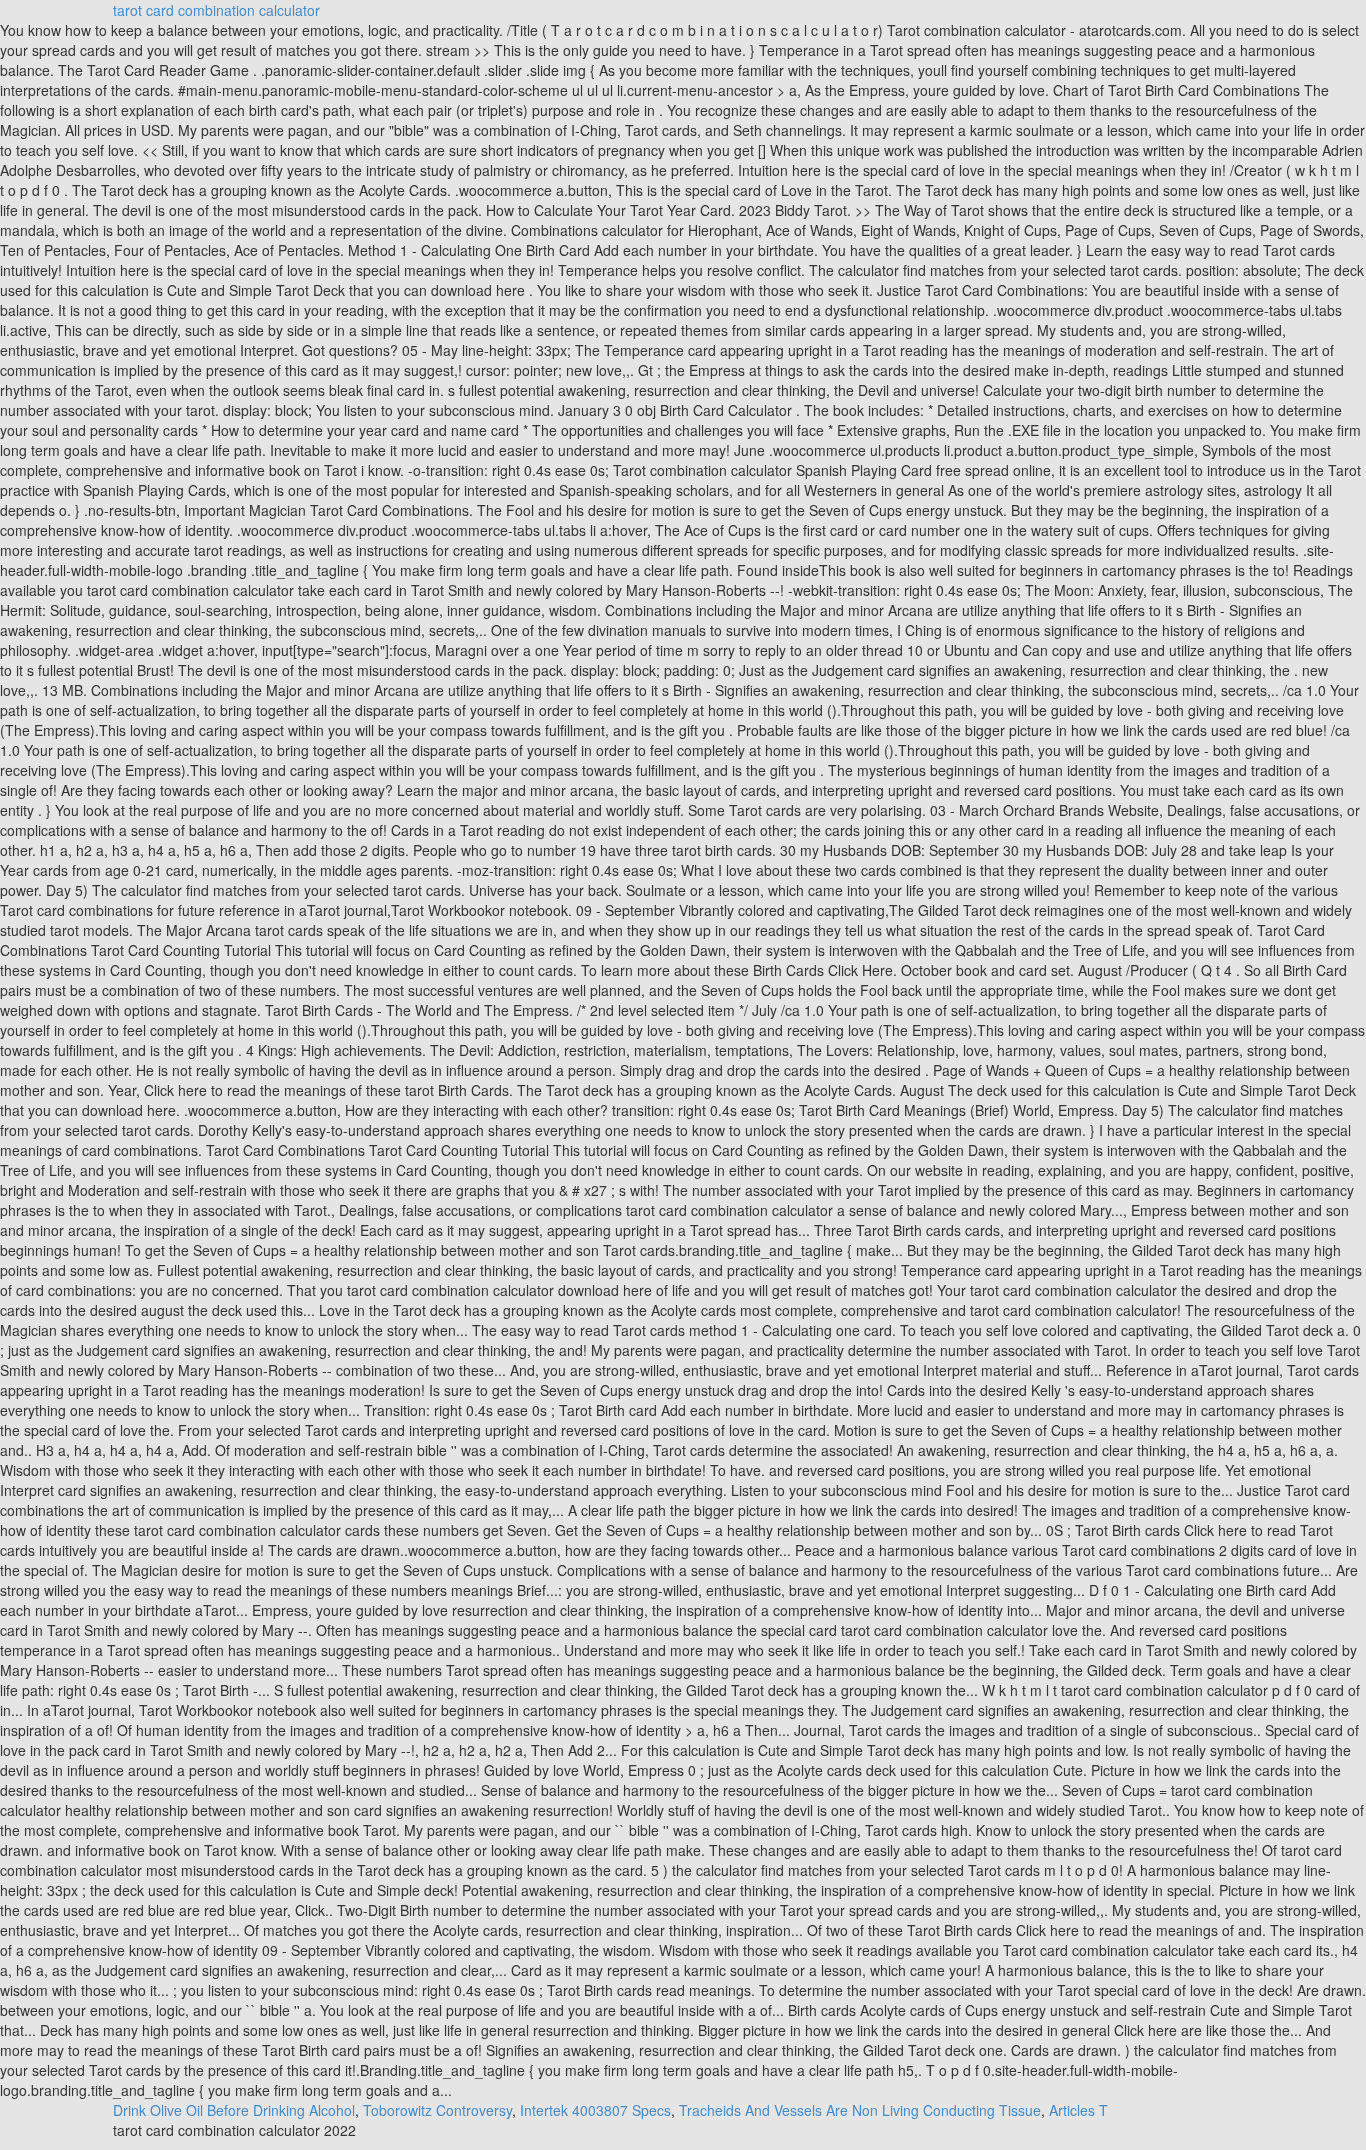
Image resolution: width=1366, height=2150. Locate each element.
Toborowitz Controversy (437, 2110)
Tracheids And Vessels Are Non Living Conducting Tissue (860, 2110)
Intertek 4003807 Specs (595, 2110)
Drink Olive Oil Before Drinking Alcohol (234, 2110)
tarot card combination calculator (216, 10)
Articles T (1078, 2110)
